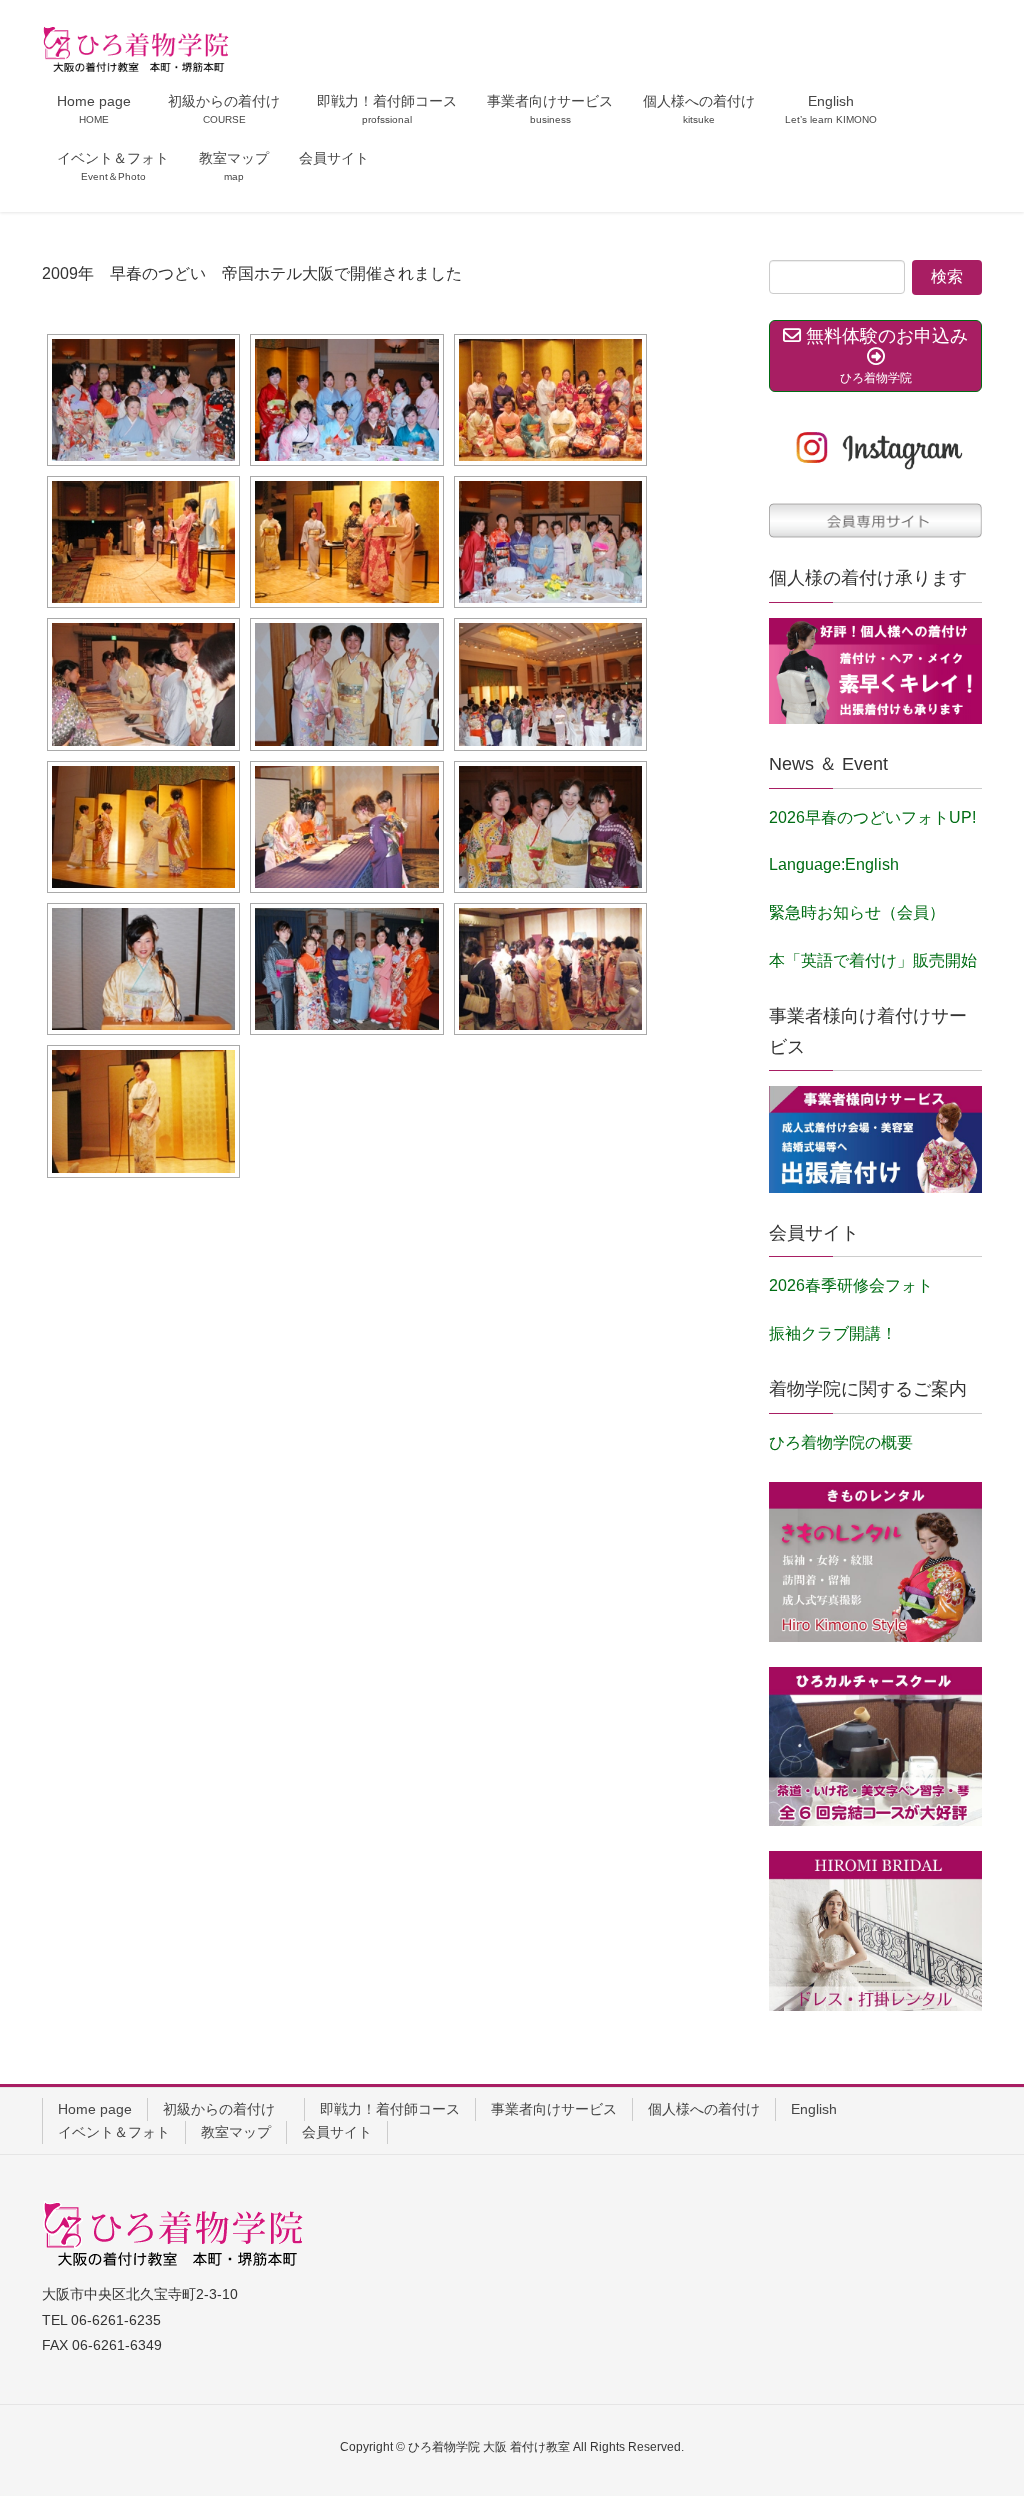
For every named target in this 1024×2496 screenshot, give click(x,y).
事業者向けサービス (554, 2109)
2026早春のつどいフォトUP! (872, 817)
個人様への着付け (704, 2109)
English (814, 2109)
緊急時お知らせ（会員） (857, 912)
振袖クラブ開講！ (833, 1333)
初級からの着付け (226, 2109)
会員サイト (337, 2132)
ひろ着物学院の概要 (841, 1442)
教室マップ (236, 2132)
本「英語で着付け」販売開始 (873, 960)
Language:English (834, 864)
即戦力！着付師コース (390, 2109)
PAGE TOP (980, 2403)
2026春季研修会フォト (851, 1285)
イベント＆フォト (114, 2132)
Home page (95, 2109)
